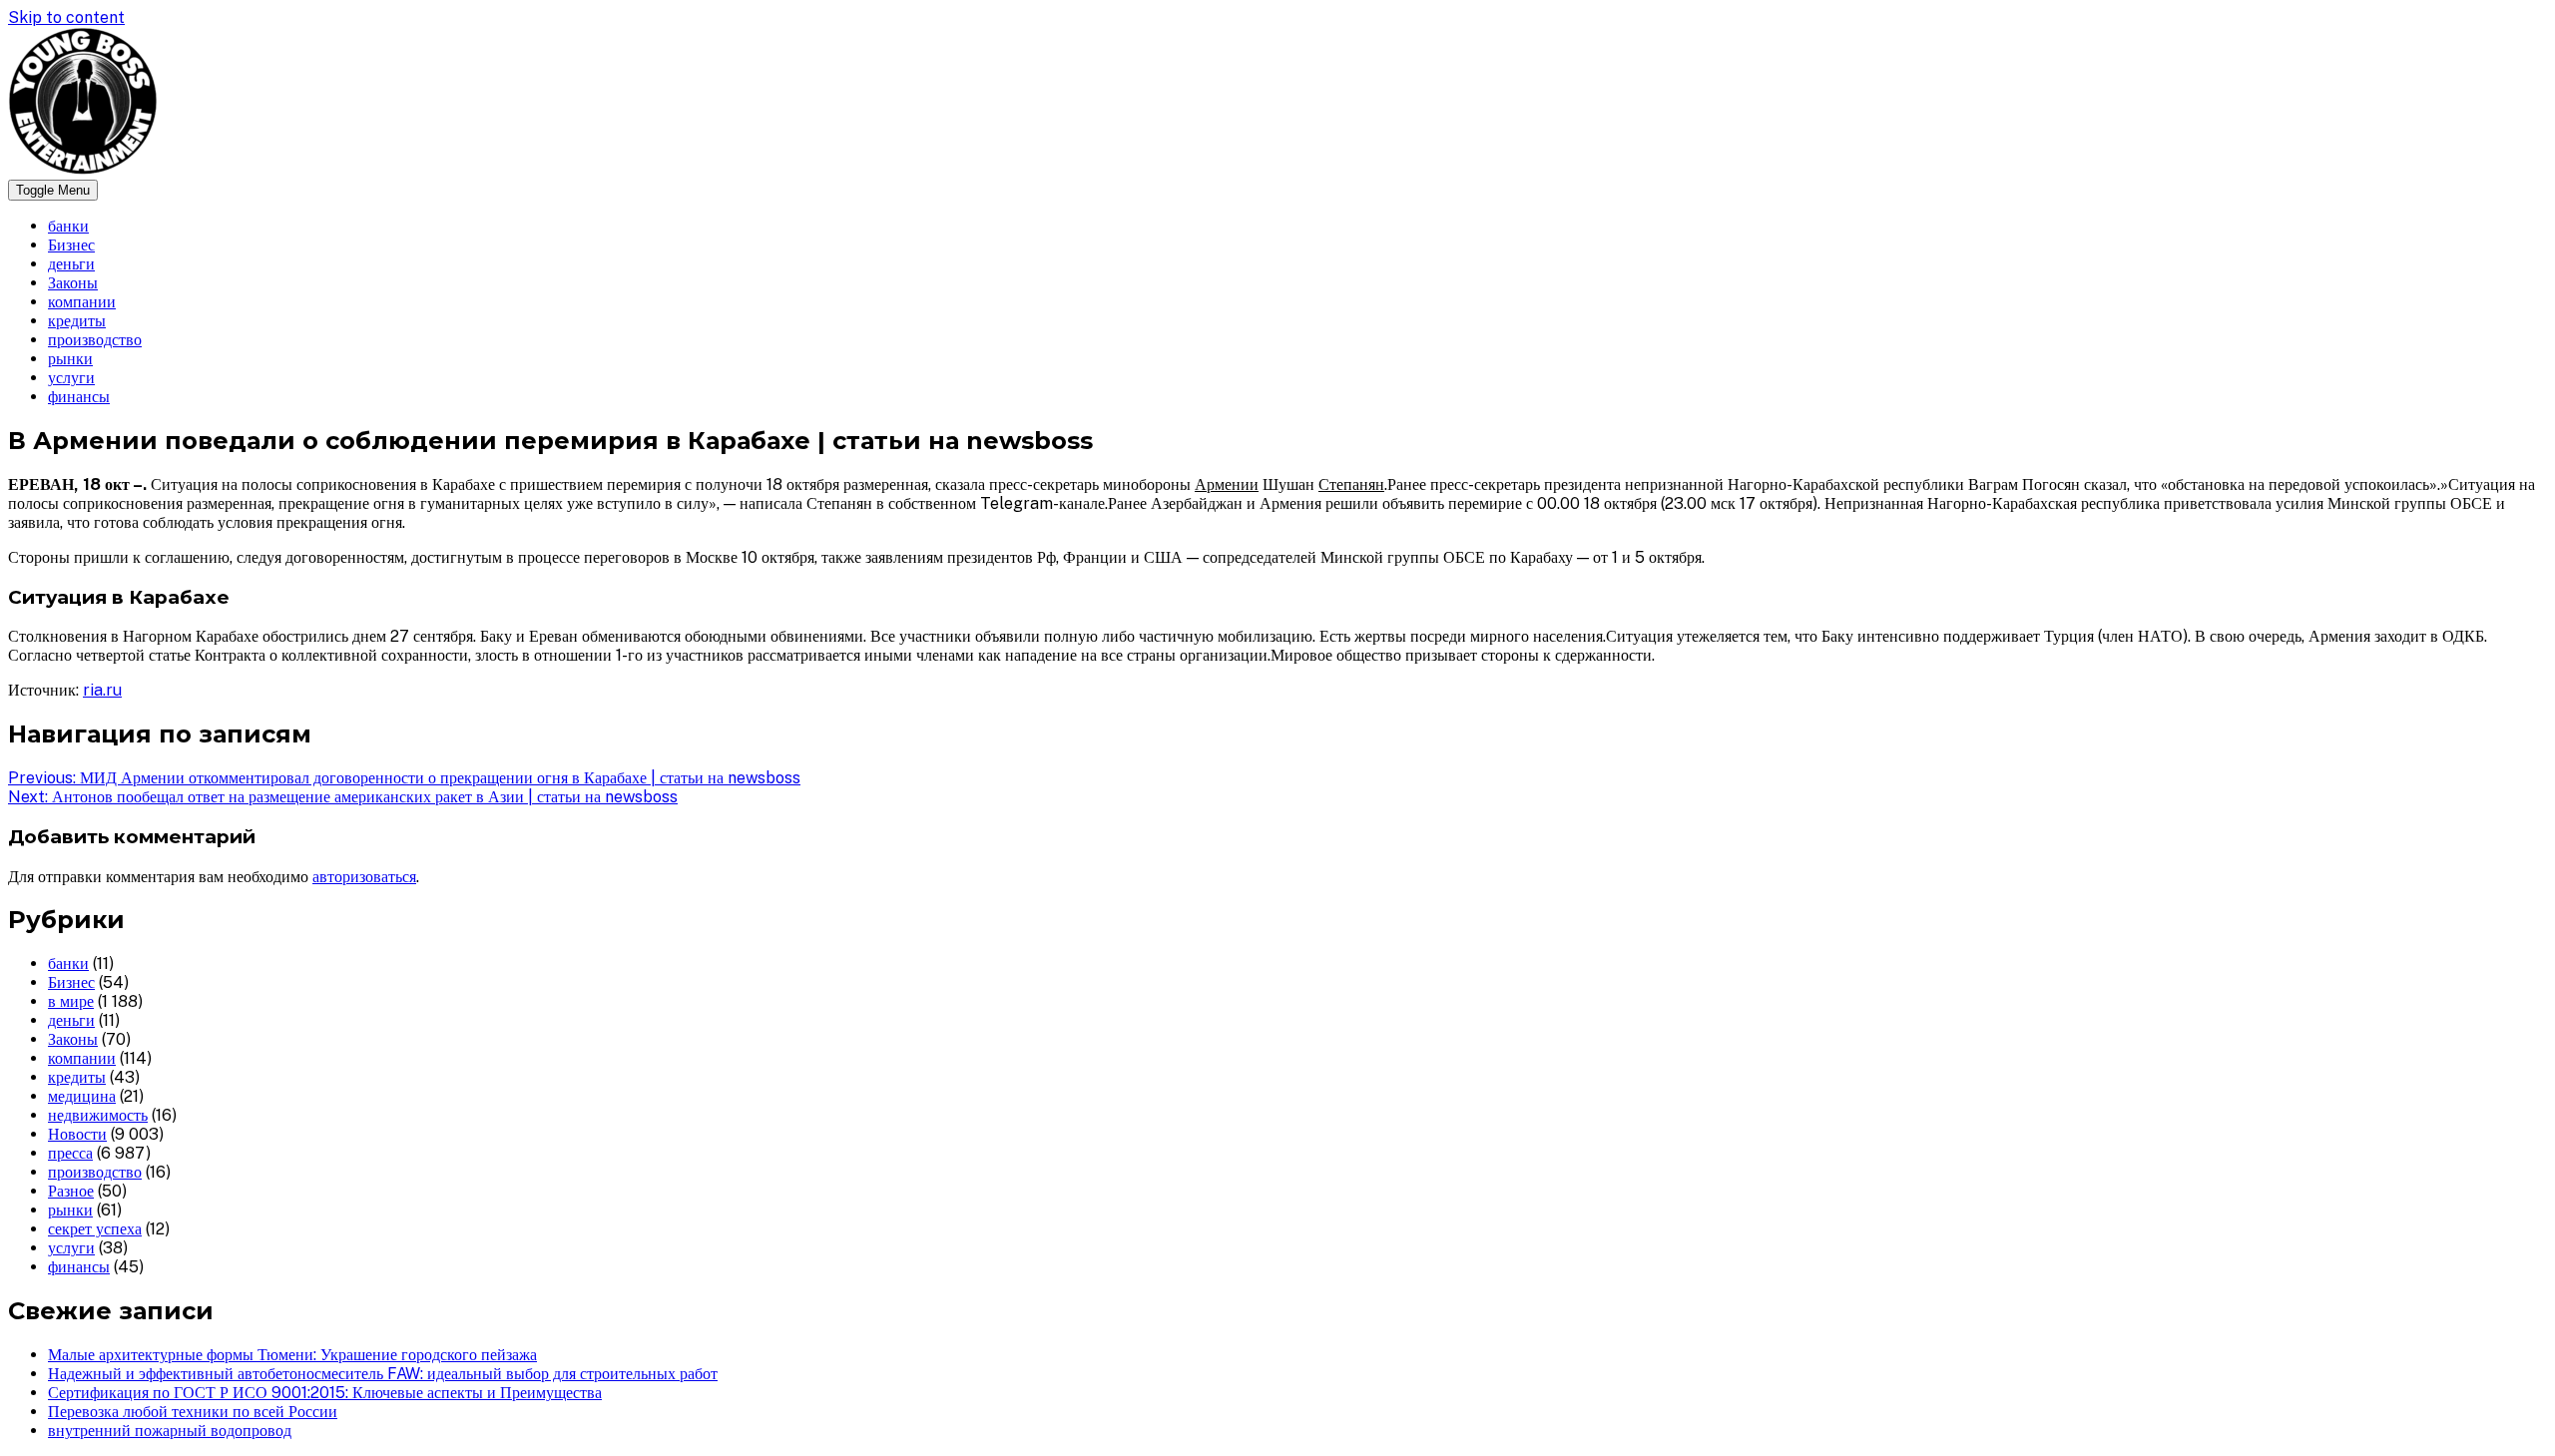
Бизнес (71, 245)
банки (68, 226)
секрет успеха (95, 1229)
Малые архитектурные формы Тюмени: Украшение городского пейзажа (292, 1355)
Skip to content (66, 17)
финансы (79, 397)
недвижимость (98, 1115)
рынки (70, 359)
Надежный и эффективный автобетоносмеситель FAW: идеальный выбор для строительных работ (383, 1374)
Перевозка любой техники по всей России (193, 1412)
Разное (71, 1191)
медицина (82, 1096)
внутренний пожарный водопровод (170, 1431)
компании (82, 302)
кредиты (77, 321)
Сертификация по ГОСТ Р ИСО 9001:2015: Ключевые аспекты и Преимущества (325, 1393)
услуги (71, 378)
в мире (71, 1001)
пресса (70, 1153)
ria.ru (102, 690)
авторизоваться (364, 877)
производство (95, 340)
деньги (71, 264)
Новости (77, 1134)
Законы (73, 283)
